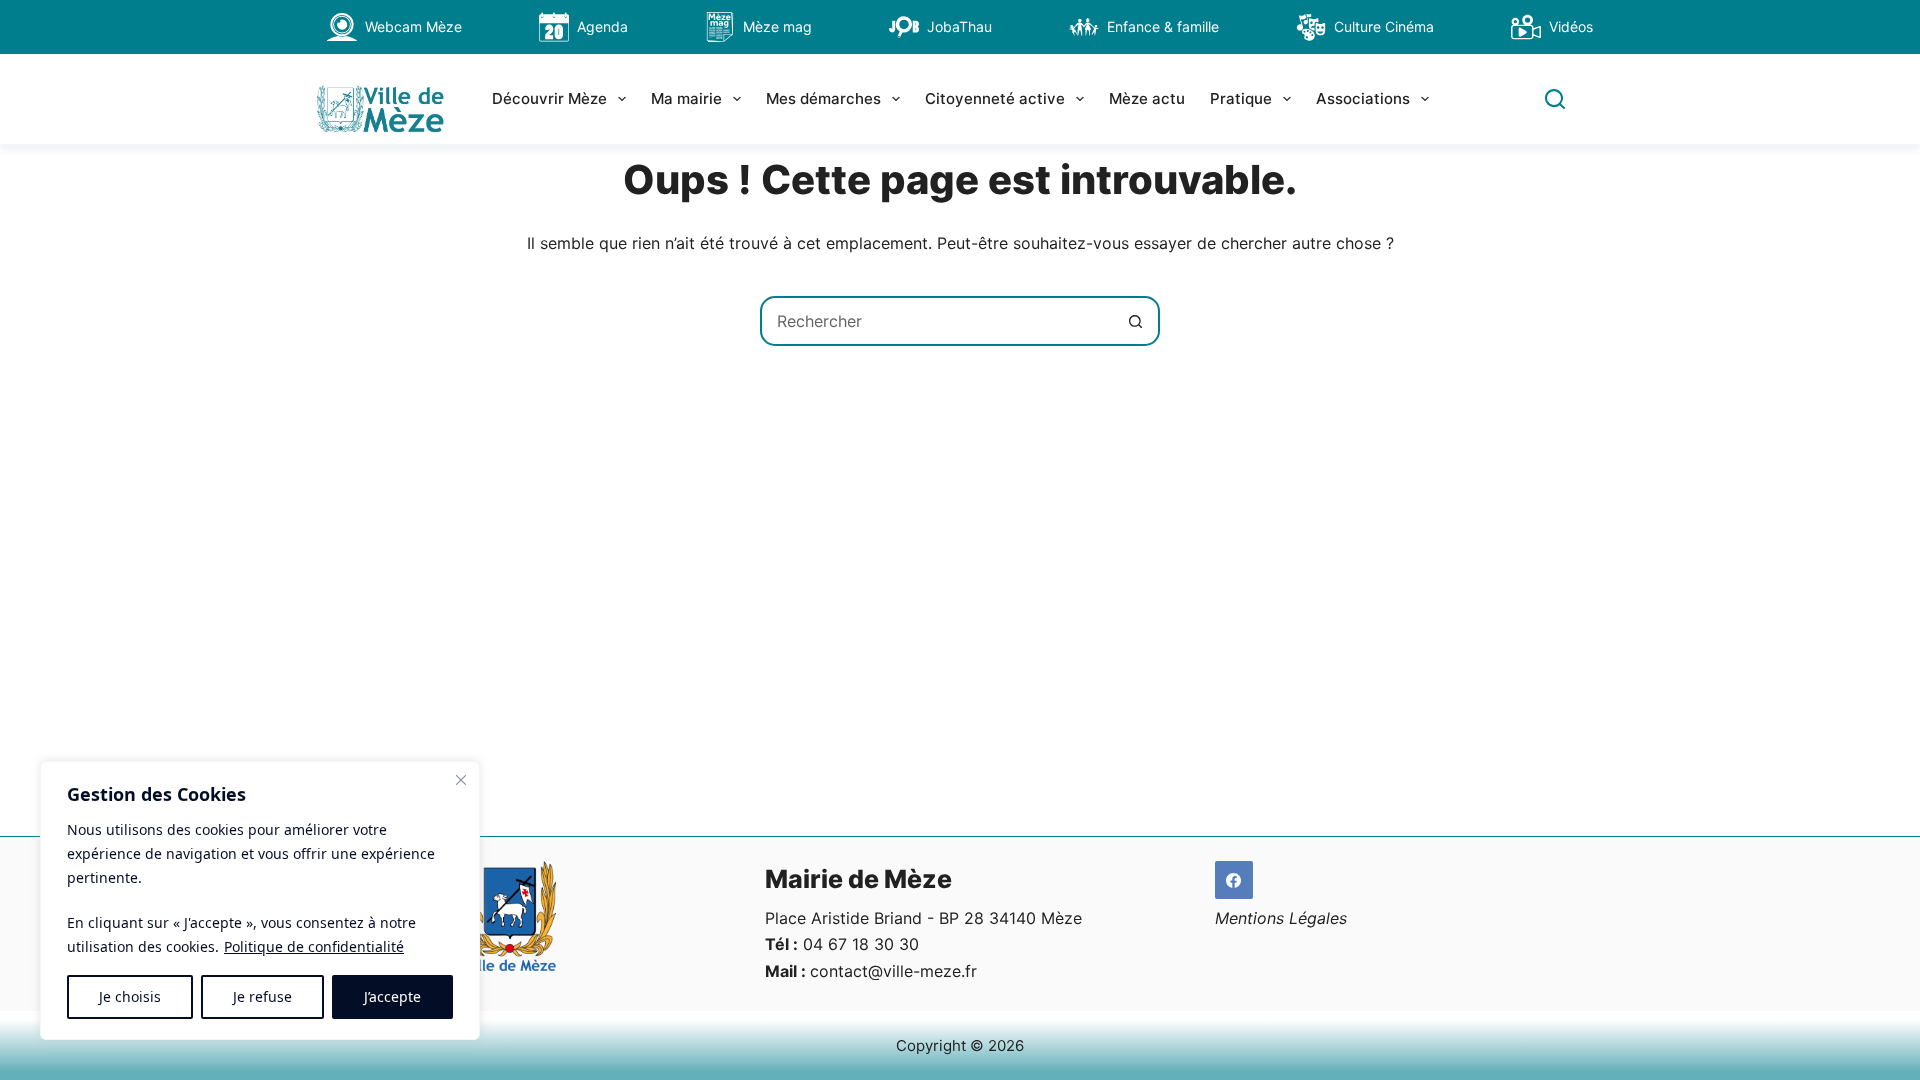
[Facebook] (1234, 880)
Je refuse (262, 996)
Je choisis (130, 996)
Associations (1363, 98)
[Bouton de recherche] (1135, 321)
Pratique (1241, 98)
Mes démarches (823, 98)
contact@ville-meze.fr (893, 971)
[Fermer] (461, 780)
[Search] (1555, 99)
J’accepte (392, 996)
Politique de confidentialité (314, 946)
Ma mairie (686, 98)
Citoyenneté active (995, 98)
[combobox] (937, 321)
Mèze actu (1147, 98)
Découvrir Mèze (549, 98)
